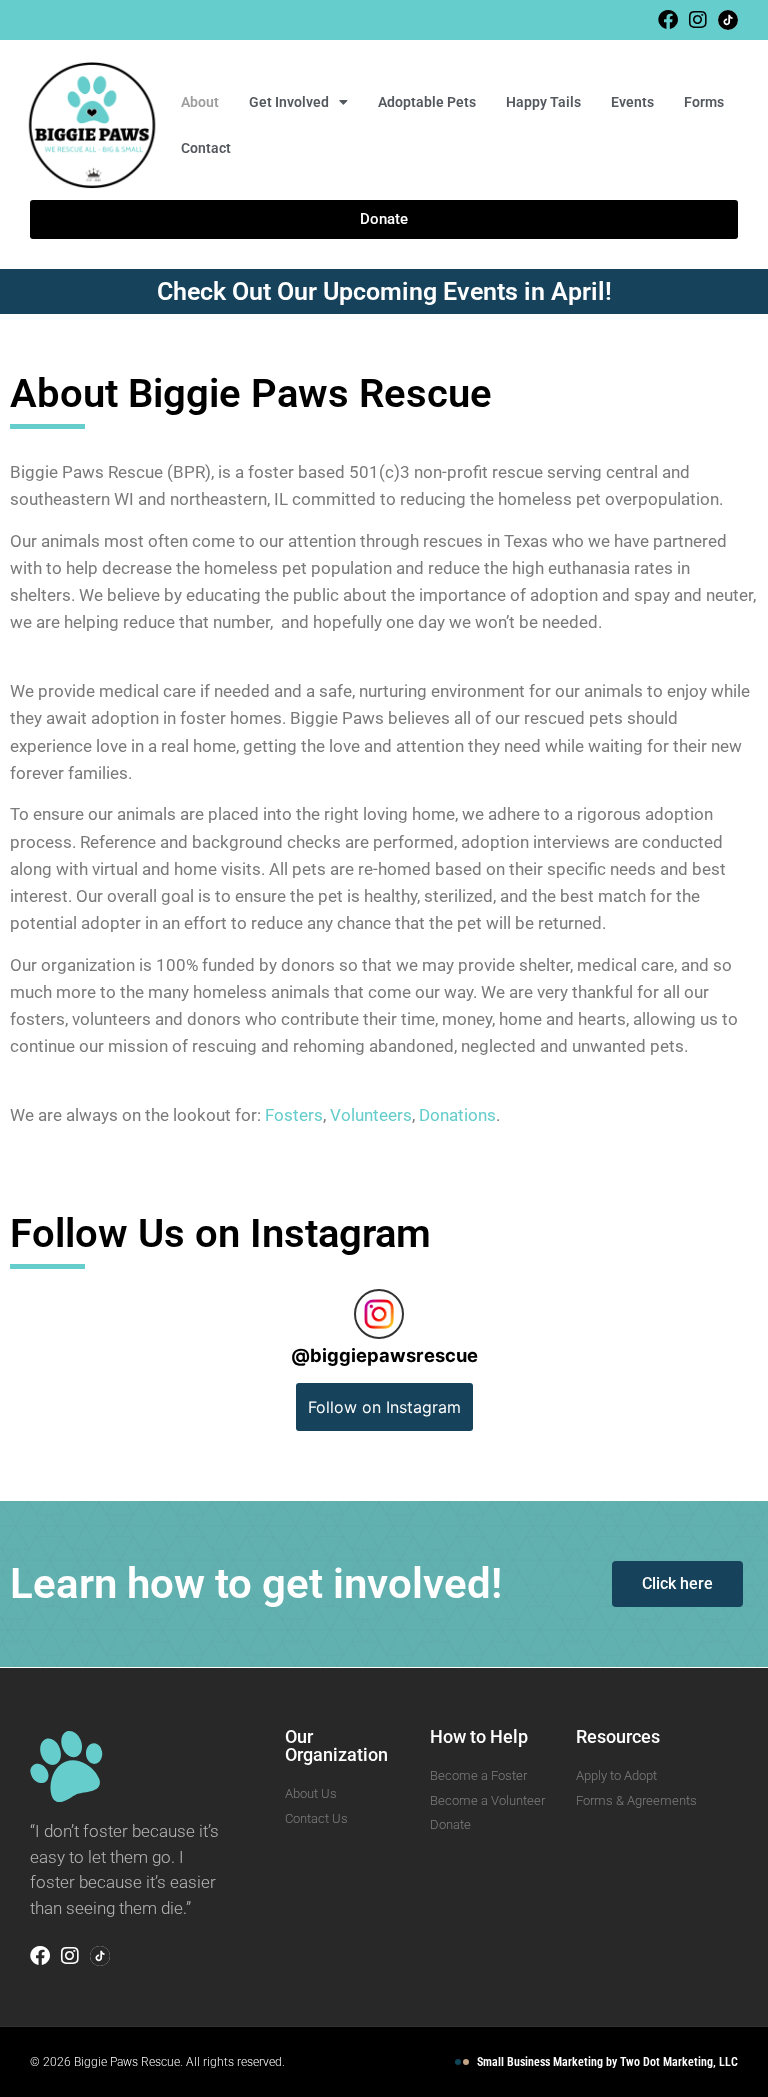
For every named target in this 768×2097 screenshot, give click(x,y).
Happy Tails (543, 102)
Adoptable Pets (427, 102)
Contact (206, 148)
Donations (457, 1115)
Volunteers (371, 1115)
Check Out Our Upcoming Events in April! (384, 291)
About (200, 102)
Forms (704, 102)
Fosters (294, 1115)
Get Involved (289, 102)
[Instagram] (698, 20)
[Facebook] (668, 20)
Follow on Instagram (384, 1407)
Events (632, 102)
